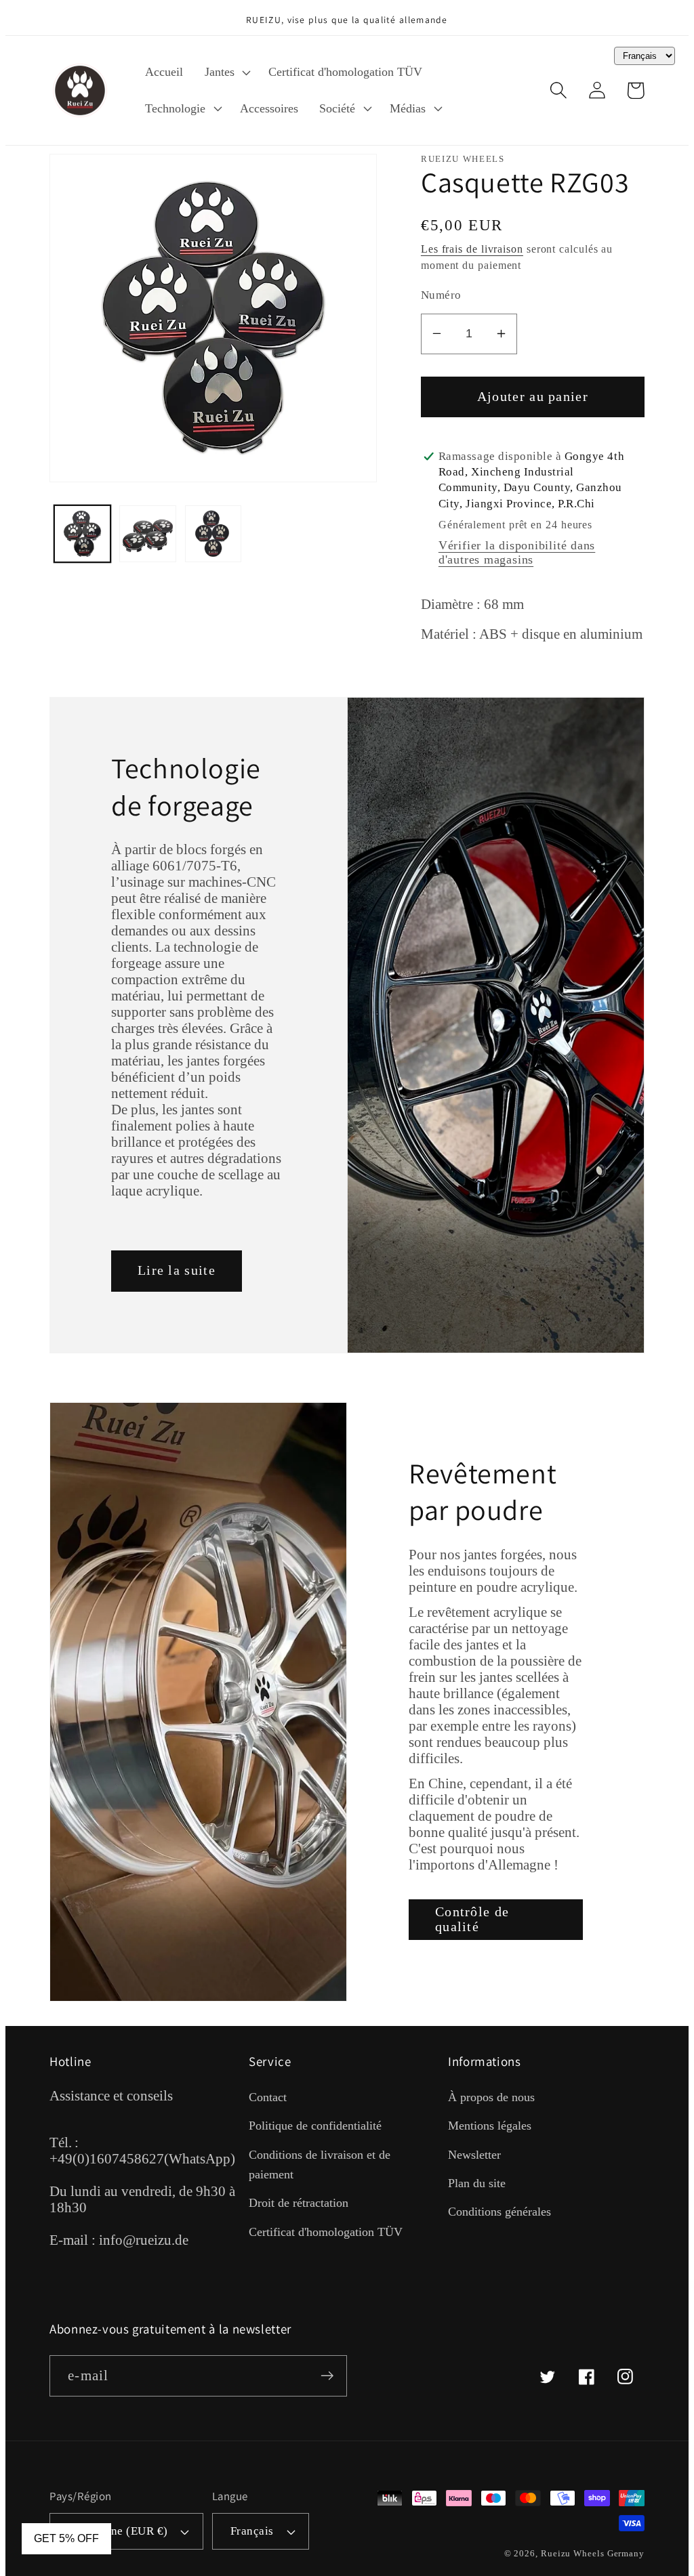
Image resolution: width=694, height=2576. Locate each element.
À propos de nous (491, 2097)
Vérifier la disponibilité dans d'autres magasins (517, 552)
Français (252, 2531)
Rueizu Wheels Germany (593, 2553)
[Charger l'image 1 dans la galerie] (83, 534)
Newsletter (474, 2155)
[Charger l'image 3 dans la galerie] (213, 534)
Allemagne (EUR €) (118, 2531)
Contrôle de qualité (472, 1920)
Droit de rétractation (299, 2203)
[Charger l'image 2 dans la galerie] (148, 534)
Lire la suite (177, 1270)
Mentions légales (490, 2126)
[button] (226, 72)
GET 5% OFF (66, 2538)
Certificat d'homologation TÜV (326, 2232)
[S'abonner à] (327, 2376)
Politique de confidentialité (315, 2126)
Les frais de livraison (472, 249)
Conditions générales (499, 2212)
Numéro (441, 295)
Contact (268, 2097)
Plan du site (477, 2183)
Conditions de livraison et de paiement (320, 2165)
